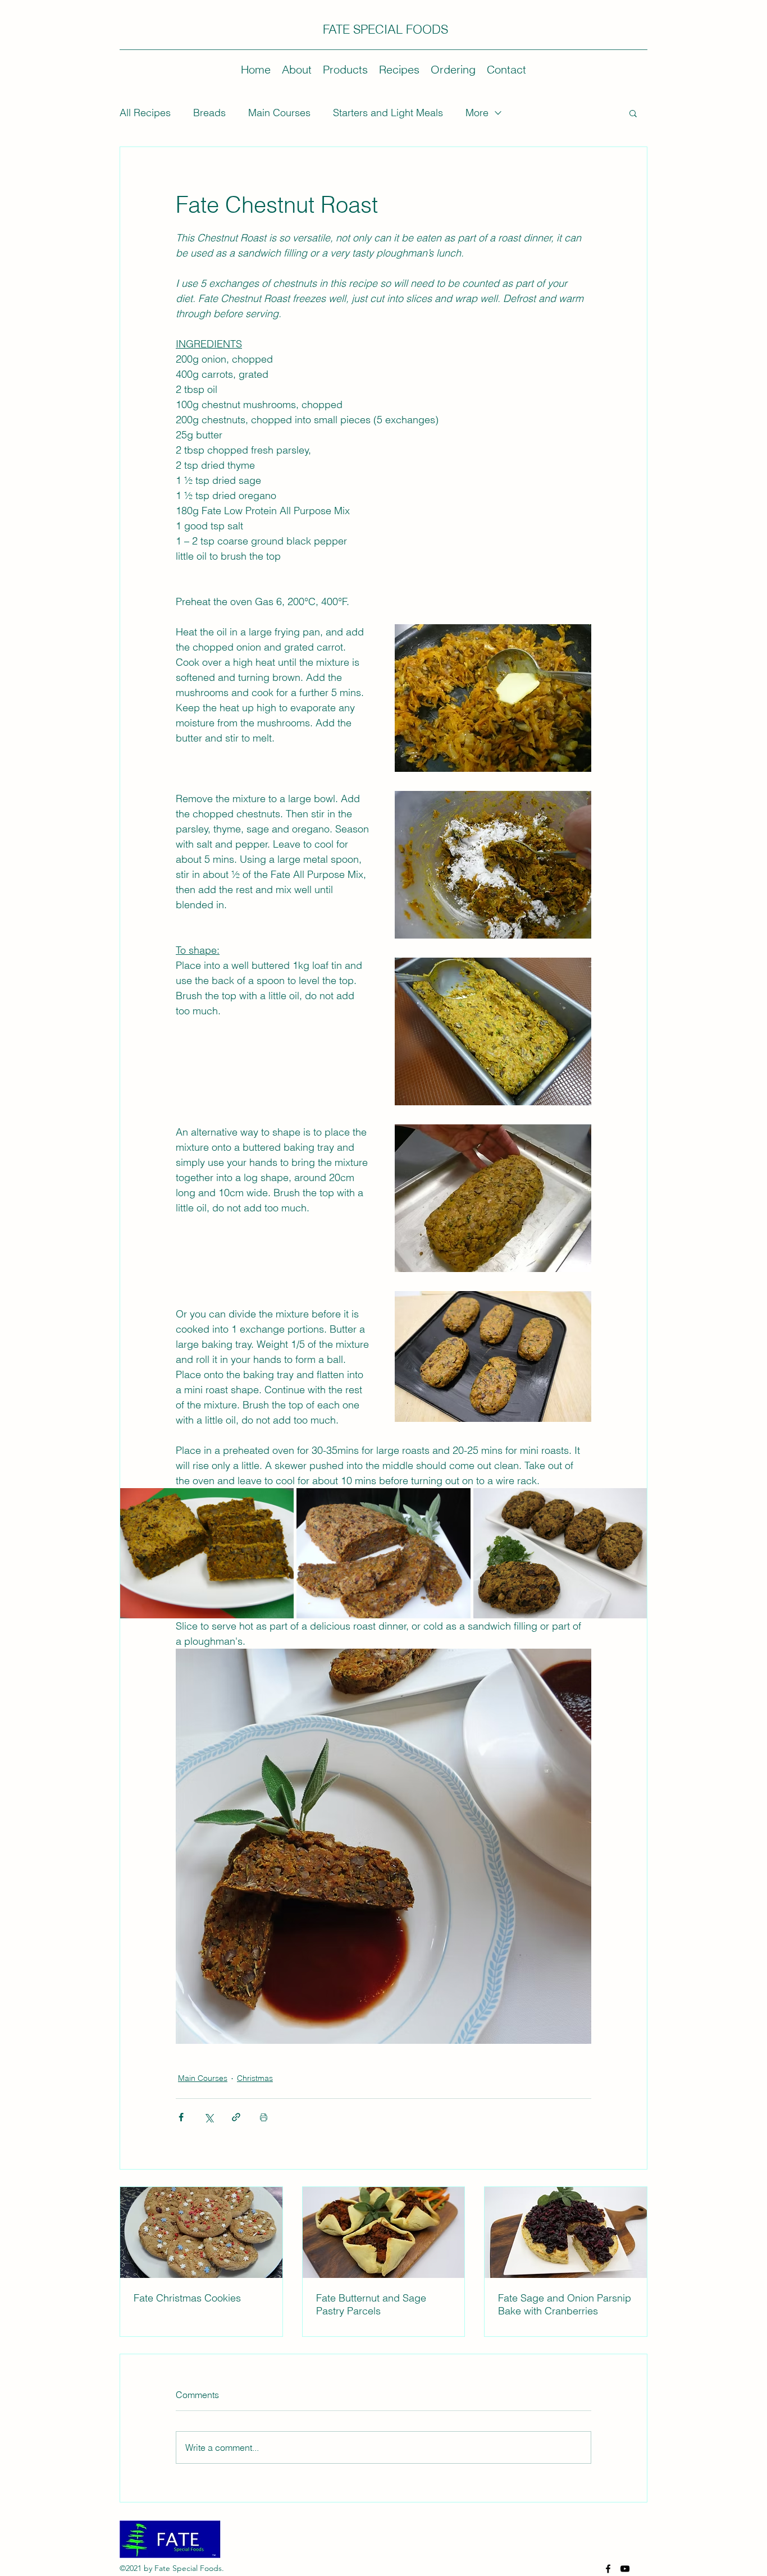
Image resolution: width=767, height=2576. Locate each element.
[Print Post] (264, 2117)
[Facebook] (608, 2569)
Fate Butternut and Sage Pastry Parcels (371, 2304)
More (477, 113)
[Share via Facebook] (181, 2117)
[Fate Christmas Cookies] (201, 2232)
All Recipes (145, 113)
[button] (633, 113)
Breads (209, 113)
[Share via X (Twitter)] (209, 2117)
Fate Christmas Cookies (187, 2298)
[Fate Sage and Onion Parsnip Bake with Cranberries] (566, 2232)
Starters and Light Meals (388, 113)
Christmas (255, 2078)
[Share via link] (236, 2117)
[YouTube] (625, 2569)
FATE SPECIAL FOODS (385, 29)
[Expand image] (207, 1553)
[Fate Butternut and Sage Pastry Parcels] (384, 2232)
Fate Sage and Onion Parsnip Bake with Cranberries (565, 2304)
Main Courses (279, 113)
